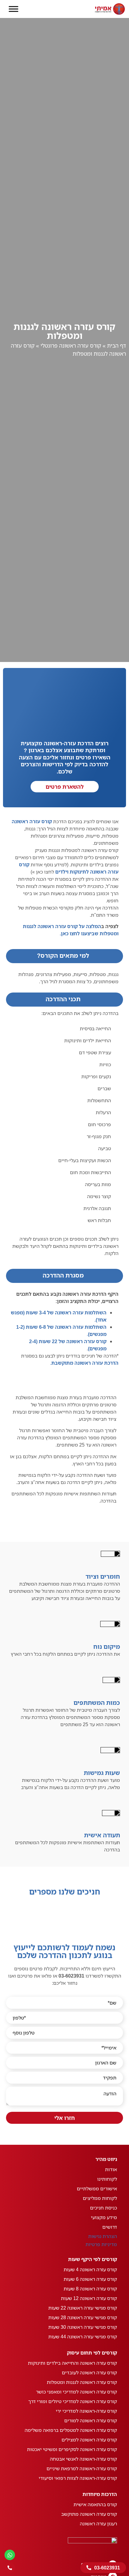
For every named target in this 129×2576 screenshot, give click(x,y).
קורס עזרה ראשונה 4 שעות (90, 2269)
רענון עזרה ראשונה (98, 2524)
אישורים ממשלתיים (97, 2189)
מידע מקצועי (104, 2217)
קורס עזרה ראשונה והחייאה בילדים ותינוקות (72, 2363)
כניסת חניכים (103, 2208)
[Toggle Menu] (13, 9)
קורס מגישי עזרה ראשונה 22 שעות (83, 2308)
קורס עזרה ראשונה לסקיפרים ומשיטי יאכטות (72, 2449)
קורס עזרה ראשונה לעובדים (89, 2373)
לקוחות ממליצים (100, 2198)
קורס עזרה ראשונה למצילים (89, 2440)
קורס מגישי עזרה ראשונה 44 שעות (83, 2337)
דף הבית (117, 346)
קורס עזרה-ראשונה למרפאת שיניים (82, 2468)
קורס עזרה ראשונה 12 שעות (89, 2298)
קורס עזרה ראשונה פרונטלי (71, 346)
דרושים (110, 2227)
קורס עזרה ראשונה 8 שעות (90, 2289)
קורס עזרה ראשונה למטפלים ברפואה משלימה (71, 2430)
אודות (111, 2169)
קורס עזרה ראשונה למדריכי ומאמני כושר (76, 2392)
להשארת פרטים (65, 787)
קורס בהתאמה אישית (95, 2504)
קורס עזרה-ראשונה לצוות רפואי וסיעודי (78, 2478)
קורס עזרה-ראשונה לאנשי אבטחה (83, 2459)
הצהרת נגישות (103, 2236)
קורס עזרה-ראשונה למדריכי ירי (86, 2411)
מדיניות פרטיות (101, 2244)
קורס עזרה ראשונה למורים (91, 2420)
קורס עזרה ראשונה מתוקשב (89, 2514)
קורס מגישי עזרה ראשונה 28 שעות (83, 2317)
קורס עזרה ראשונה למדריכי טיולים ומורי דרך (73, 2401)
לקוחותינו (107, 2179)
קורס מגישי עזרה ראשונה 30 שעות (83, 2327)
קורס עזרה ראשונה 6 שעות (90, 2279)
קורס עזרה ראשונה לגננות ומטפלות (82, 2382)
